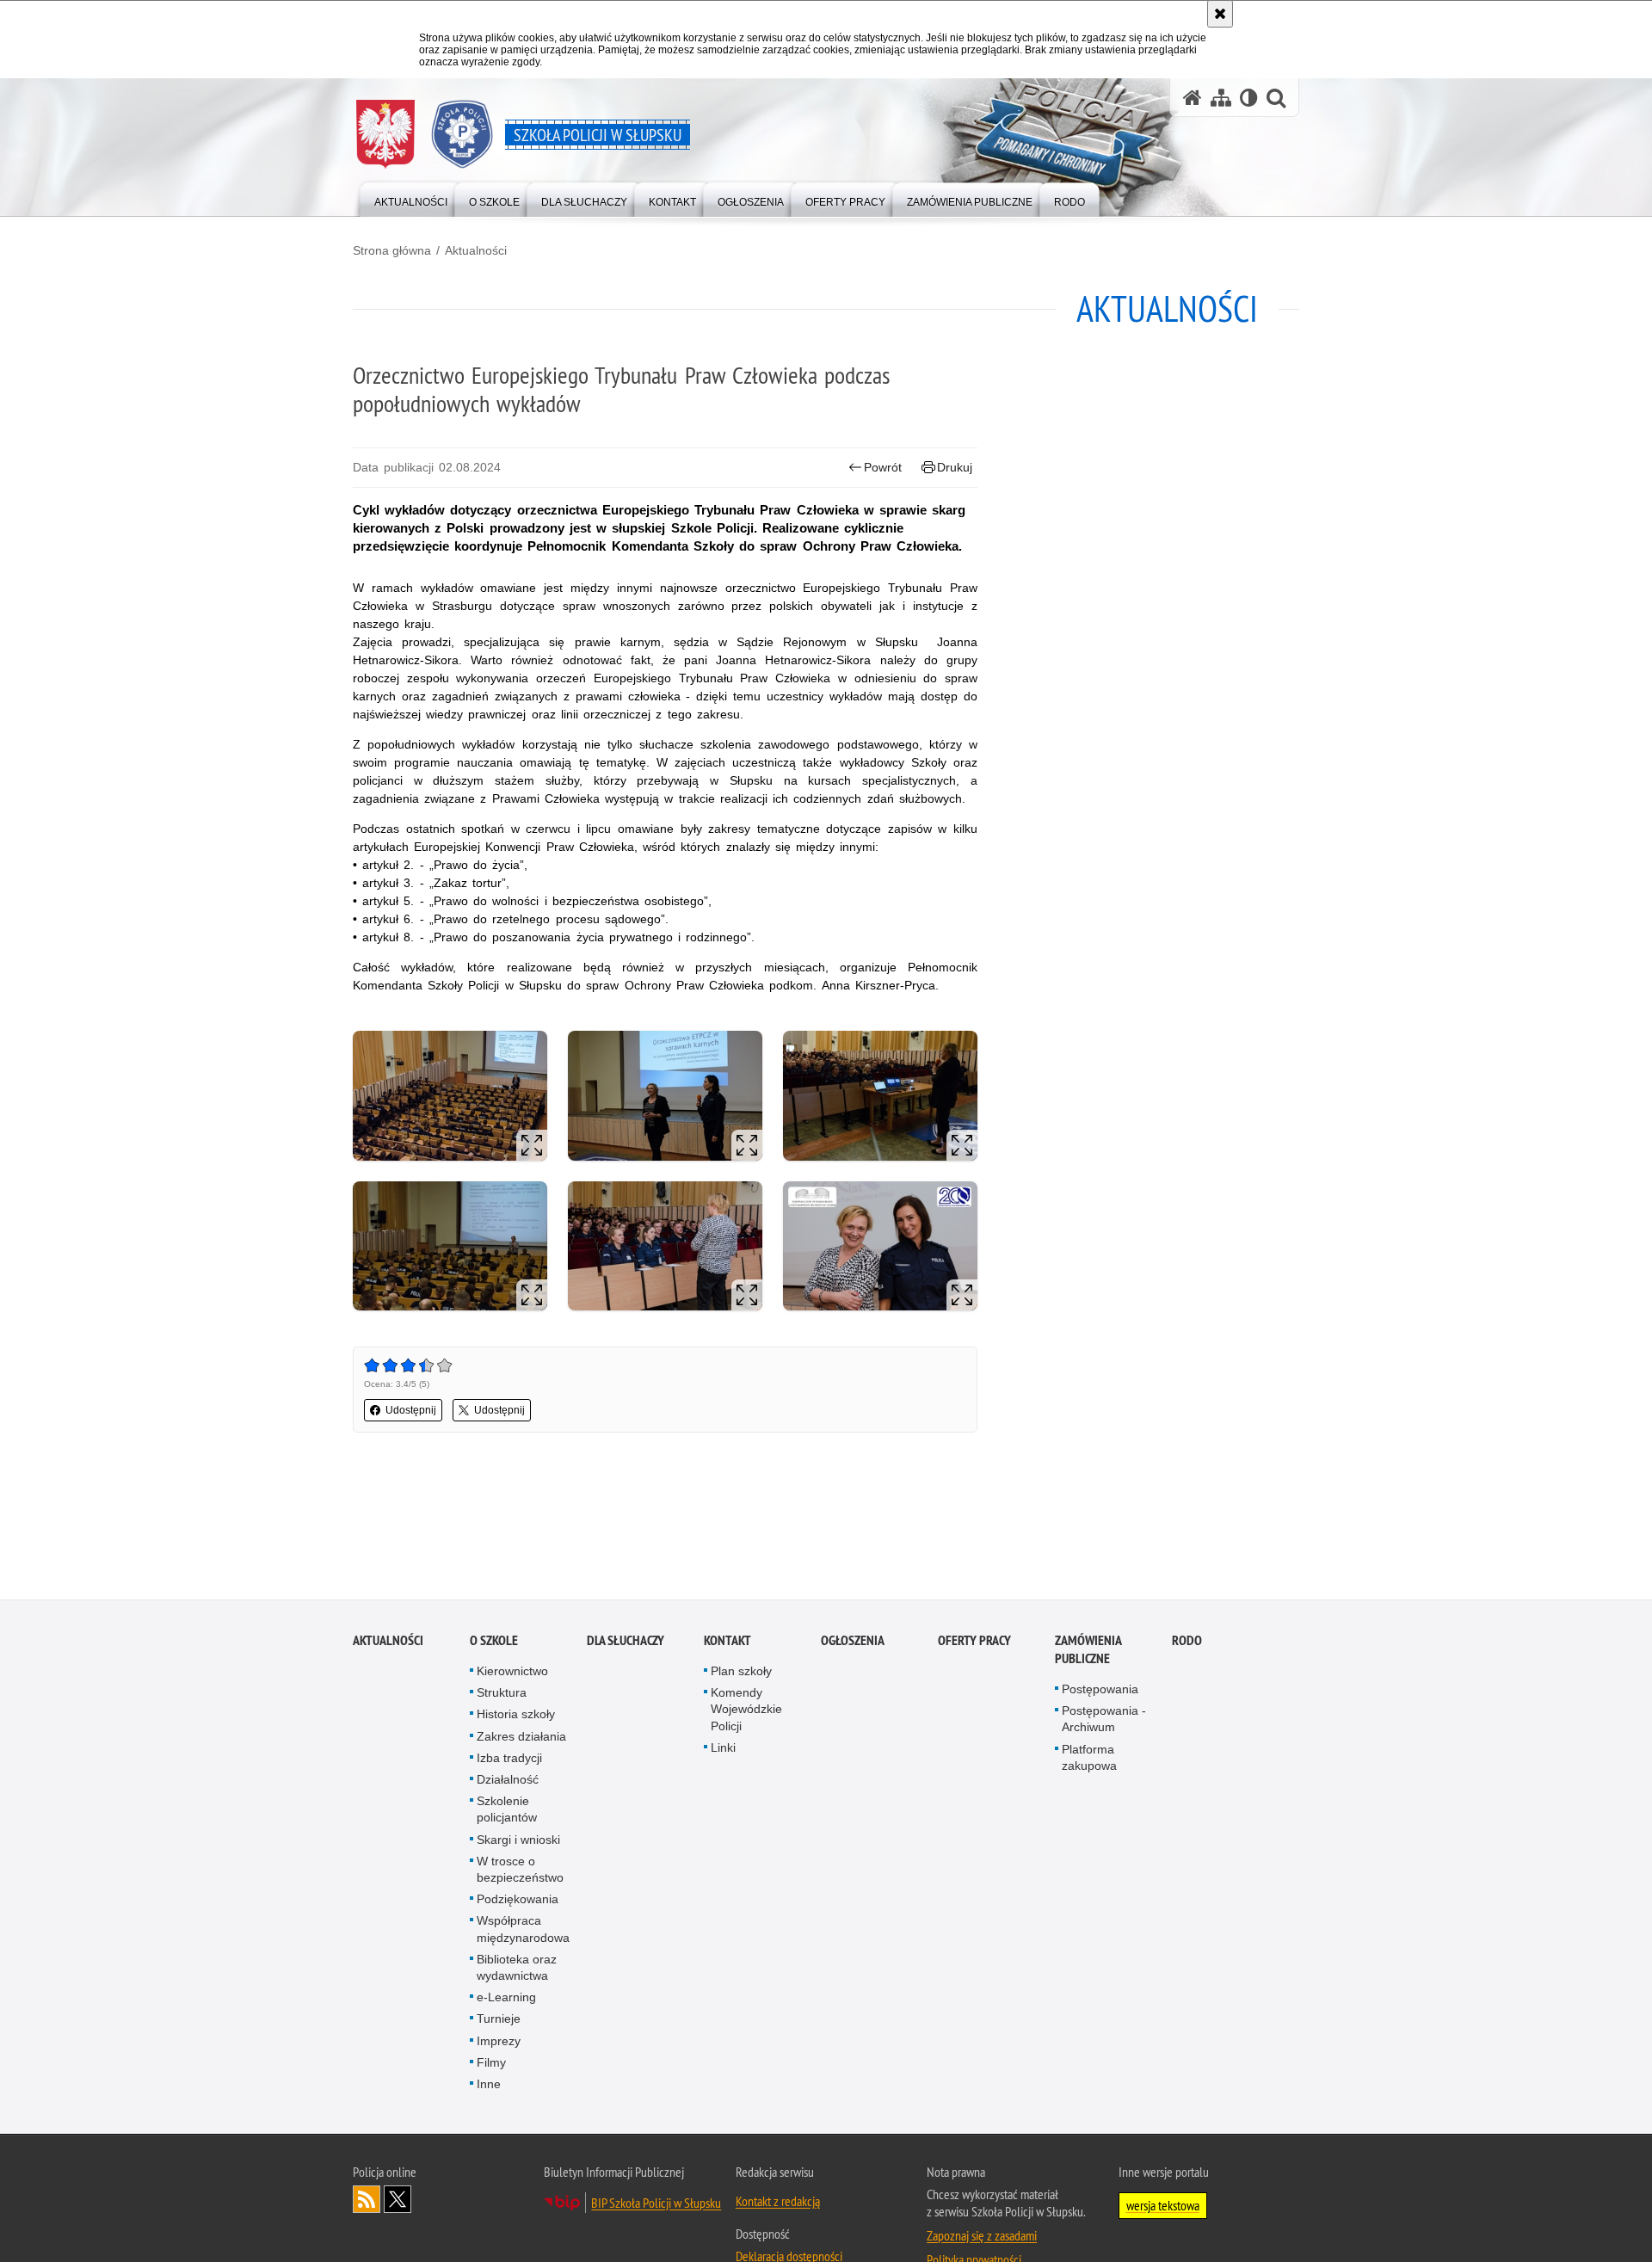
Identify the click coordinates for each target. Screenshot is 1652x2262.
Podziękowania (518, 1901)
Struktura (502, 1694)
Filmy (491, 2063)
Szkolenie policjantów (507, 1811)
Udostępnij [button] (411, 1410)
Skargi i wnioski (518, 1840)
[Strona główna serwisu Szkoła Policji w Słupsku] (1193, 98)
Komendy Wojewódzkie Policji (746, 1710)
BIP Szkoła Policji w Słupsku (656, 2204)
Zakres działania (521, 1737)
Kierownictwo (512, 1672)
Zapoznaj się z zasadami (982, 2237)
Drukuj (955, 467)
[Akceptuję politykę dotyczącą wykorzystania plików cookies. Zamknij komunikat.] (1220, 14)
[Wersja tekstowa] (1249, 98)
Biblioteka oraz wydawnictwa (517, 1968)
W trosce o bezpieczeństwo (520, 1870)
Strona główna (392, 250)
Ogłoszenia (853, 1641)
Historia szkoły (516, 1716)
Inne (489, 2085)
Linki (723, 1748)
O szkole (494, 1641)
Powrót (883, 467)
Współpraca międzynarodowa (523, 1930)
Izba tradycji (509, 1759)
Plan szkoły (741, 1672)
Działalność (508, 1780)
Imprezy (499, 2042)
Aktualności (476, 250)
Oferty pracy (974, 1641)
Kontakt (727, 1641)
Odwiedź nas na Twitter (398, 2201)
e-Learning (506, 1999)
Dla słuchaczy (626, 1641)
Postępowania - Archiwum (1104, 1720)
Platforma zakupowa (1089, 1758)
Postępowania (1100, 1690)
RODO (1187, 1641)
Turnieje (499, 2020)
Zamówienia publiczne (1088, 1650)
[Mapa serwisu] (1221, 98)
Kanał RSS (367, 2201)
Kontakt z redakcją (778, 2203)
